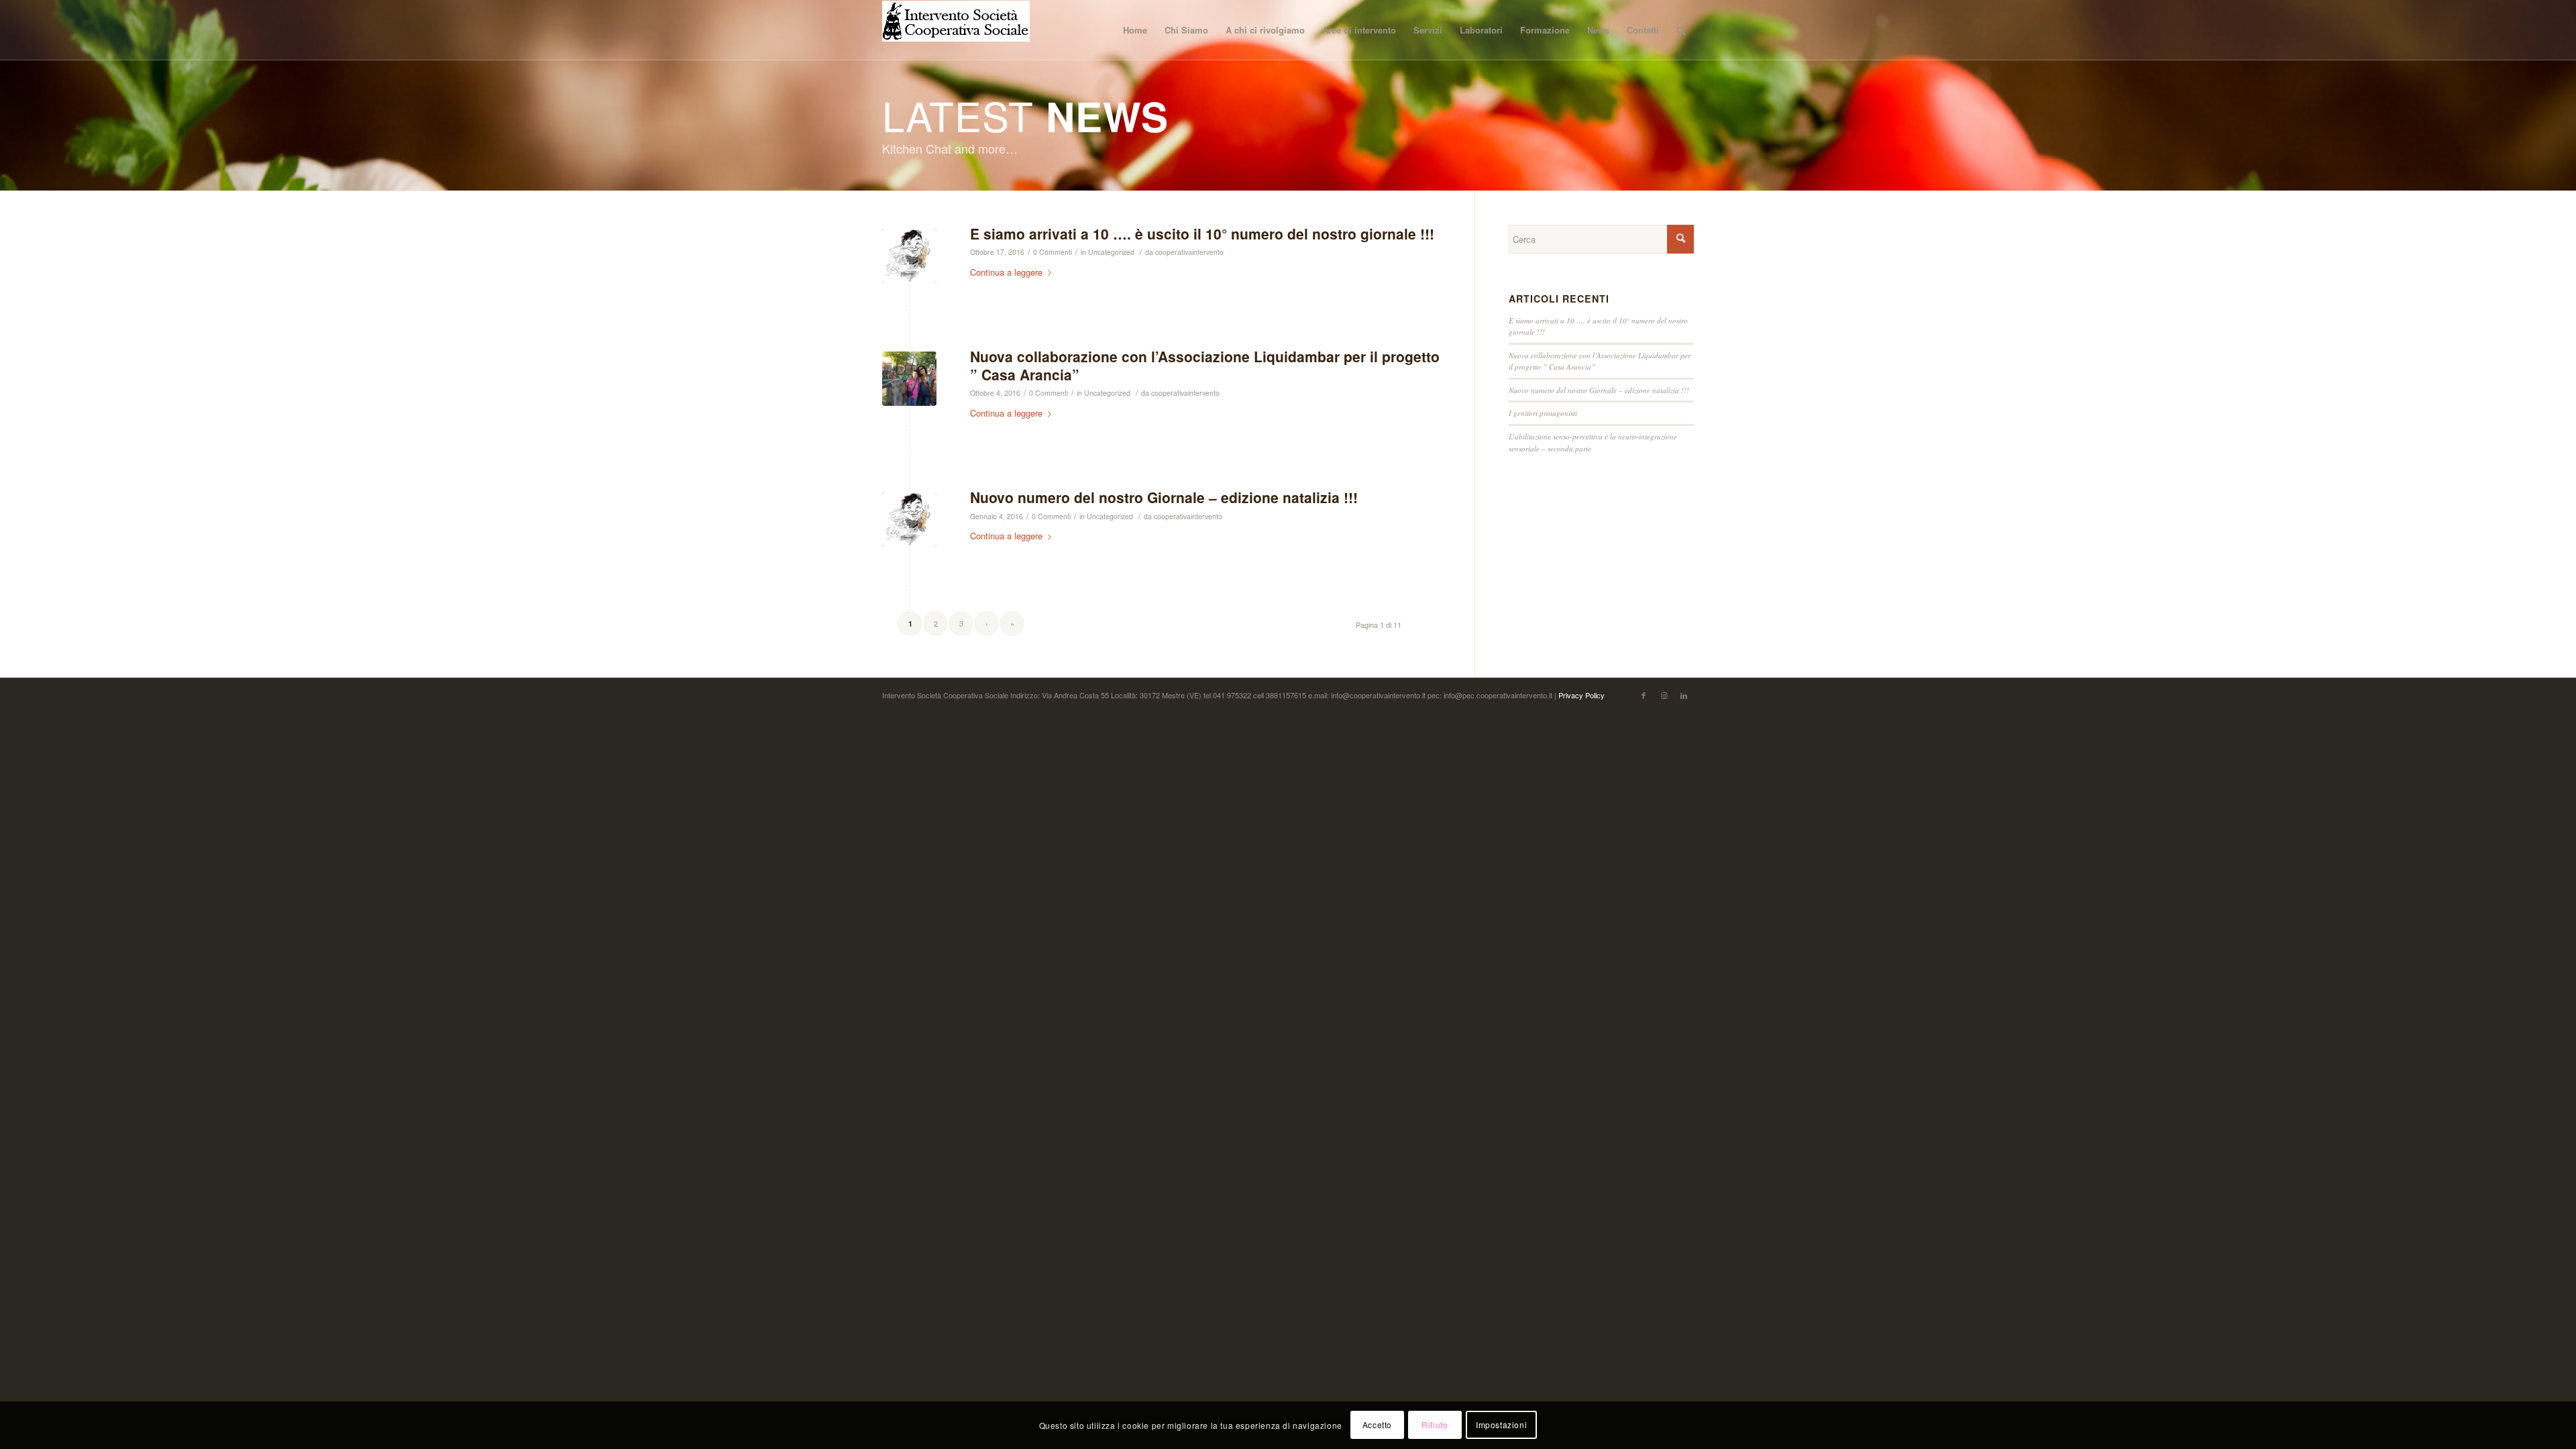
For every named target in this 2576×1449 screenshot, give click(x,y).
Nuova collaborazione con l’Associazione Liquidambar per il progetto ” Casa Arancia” (1205, 365)
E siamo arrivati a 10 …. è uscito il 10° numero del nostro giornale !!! (1202, 233)
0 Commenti (1053, 252)
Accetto (1377, 1425)
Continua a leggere (1006, 272)
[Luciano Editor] (909, 256)
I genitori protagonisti (1543, 413)
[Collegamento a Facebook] (1644, 695)
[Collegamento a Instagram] (1664, 695)
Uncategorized (1111, 252)
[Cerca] (1681, 30)
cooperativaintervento (1189, 252)
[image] (909, 379)
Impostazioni (1501, 1425)
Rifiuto (1435, 1425)
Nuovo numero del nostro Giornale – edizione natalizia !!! (1164, 497)
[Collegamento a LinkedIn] (1684, 695)
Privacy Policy (1581, 695)
